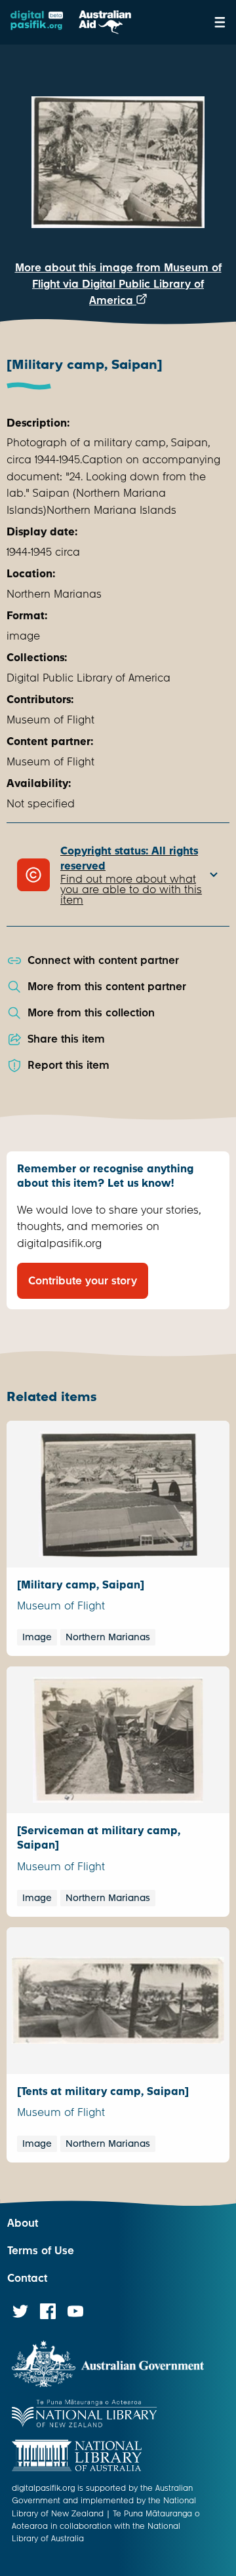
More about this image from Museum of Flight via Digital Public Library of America (118, 284)
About (23, 2223)
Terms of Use (41, 2251)
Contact (27, 2278)
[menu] (220, 22)
